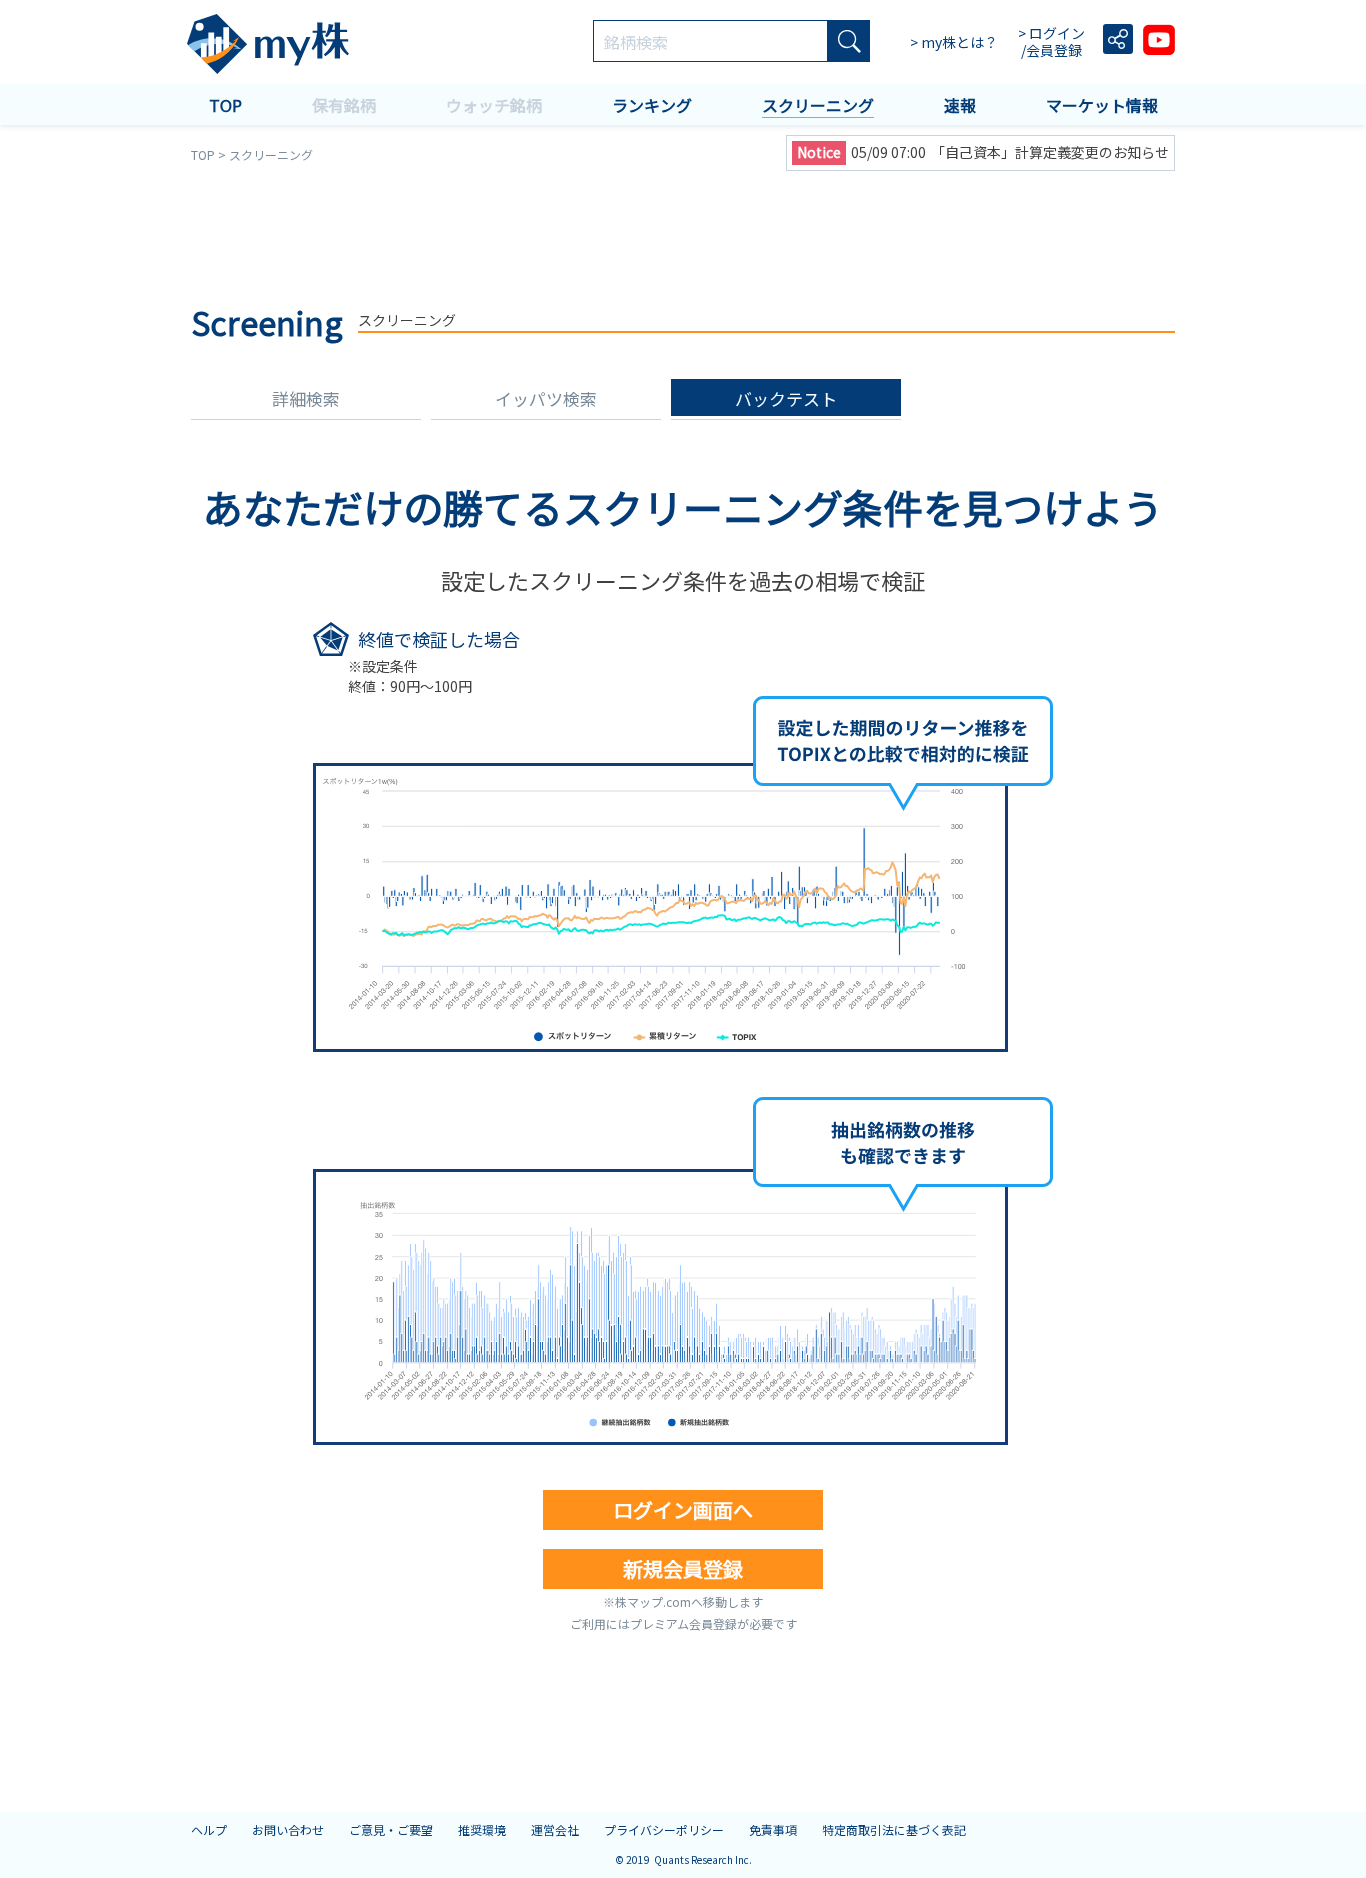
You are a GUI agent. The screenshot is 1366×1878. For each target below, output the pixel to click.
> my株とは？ (954, 42)
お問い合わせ (288, 1829)
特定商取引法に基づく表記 (894, 1829)
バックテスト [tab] (786, 398)
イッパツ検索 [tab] (546, 398)
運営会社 (555, 1829)
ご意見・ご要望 (391, 1829)
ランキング (652, 105)
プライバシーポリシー (664, 1829)
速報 (960, 105)
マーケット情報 (1102, 105)
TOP (225, 105)
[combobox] (710, 42)
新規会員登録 (683, 1568)
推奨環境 (482, 1829)
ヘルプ (209, 1829)
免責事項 (773, 1829)
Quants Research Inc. (703, 1860)
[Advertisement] (683, 230)
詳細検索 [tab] (306, 398)
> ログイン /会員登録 (1053, 42)
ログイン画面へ (683, 1509)
